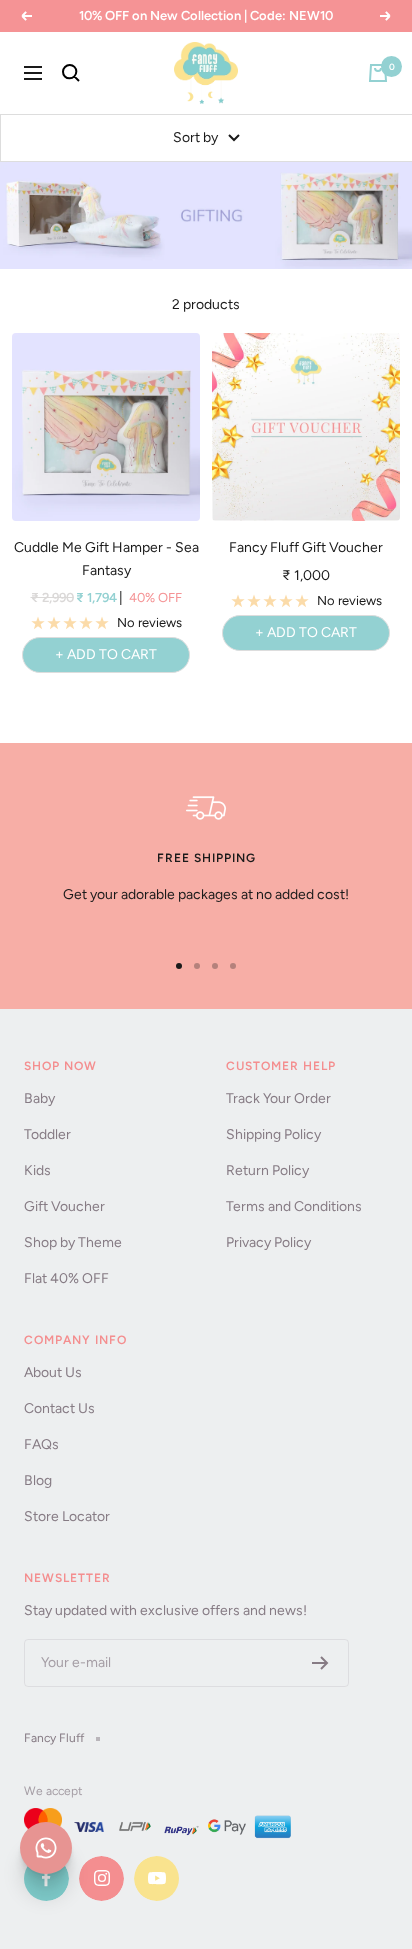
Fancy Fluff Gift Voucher (306, 547)
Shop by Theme (73, 1242)
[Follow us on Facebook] (46, 1878)
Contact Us (59, 1408)
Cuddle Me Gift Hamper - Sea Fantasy (106, 558)
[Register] (320, 1663)
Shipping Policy (273, 1134)
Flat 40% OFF (66, 1278)
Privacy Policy (268, 1242)
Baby (39, 1098)
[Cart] (378, 73)
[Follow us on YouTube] (156, 1878)
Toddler (47, 1134)
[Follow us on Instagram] (101, 1878)
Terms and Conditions (294, 1206)
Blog (38, 1480)
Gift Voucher (64, 1206)
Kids (37, 1170)
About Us (53, 1372)
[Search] (71, 73)
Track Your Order (278, 1098)
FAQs (41, 1444)
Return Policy (267, 1170)
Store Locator (67, 1516)
